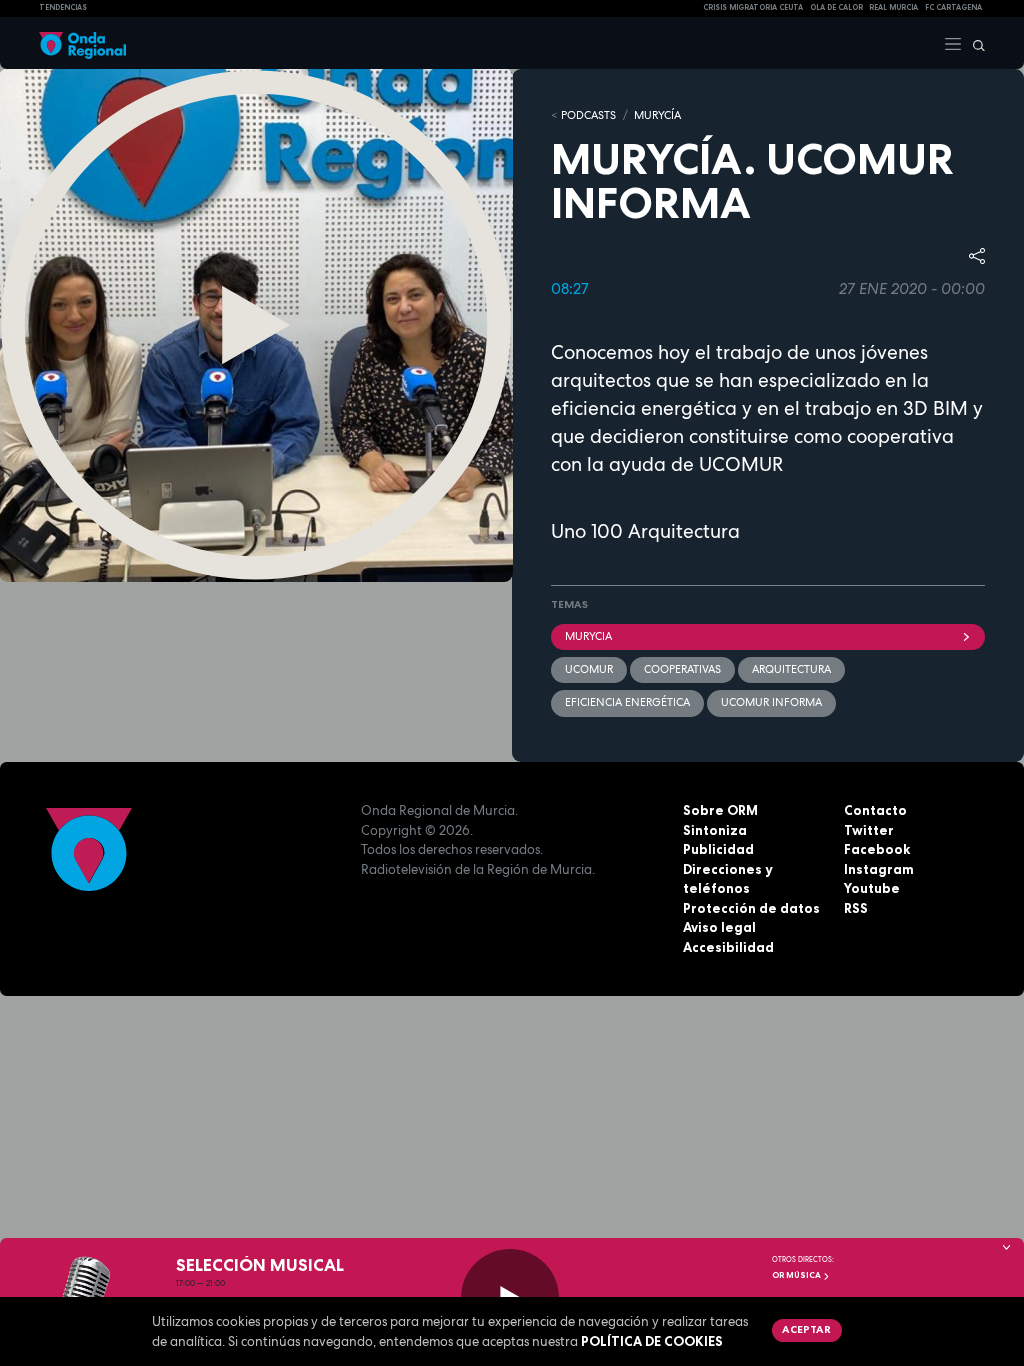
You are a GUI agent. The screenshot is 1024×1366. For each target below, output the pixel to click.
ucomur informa (771, 702)
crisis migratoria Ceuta (753, 7)
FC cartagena (953, 7)
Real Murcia (893, 7)
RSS (856, 908)
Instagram (879, 869)
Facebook (877, 849)
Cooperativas (682, 669)
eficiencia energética (627, 702)
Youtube (872, 888)
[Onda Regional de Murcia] (82, 43)
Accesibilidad (728, 947)
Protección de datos (751, 908)
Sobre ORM (720, 810)
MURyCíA (657, 115)
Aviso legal (719, 927)
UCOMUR (589, 669)
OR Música (797, 1275)
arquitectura (791, 669)
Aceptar (806, 1329)
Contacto (875, 810)
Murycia (588, 636)
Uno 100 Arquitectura (645, 531)
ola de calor (836, 7)
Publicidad (718, 849)
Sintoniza (715, 830)
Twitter (869, 830)
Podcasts (588, 115)
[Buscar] (974, 43)
